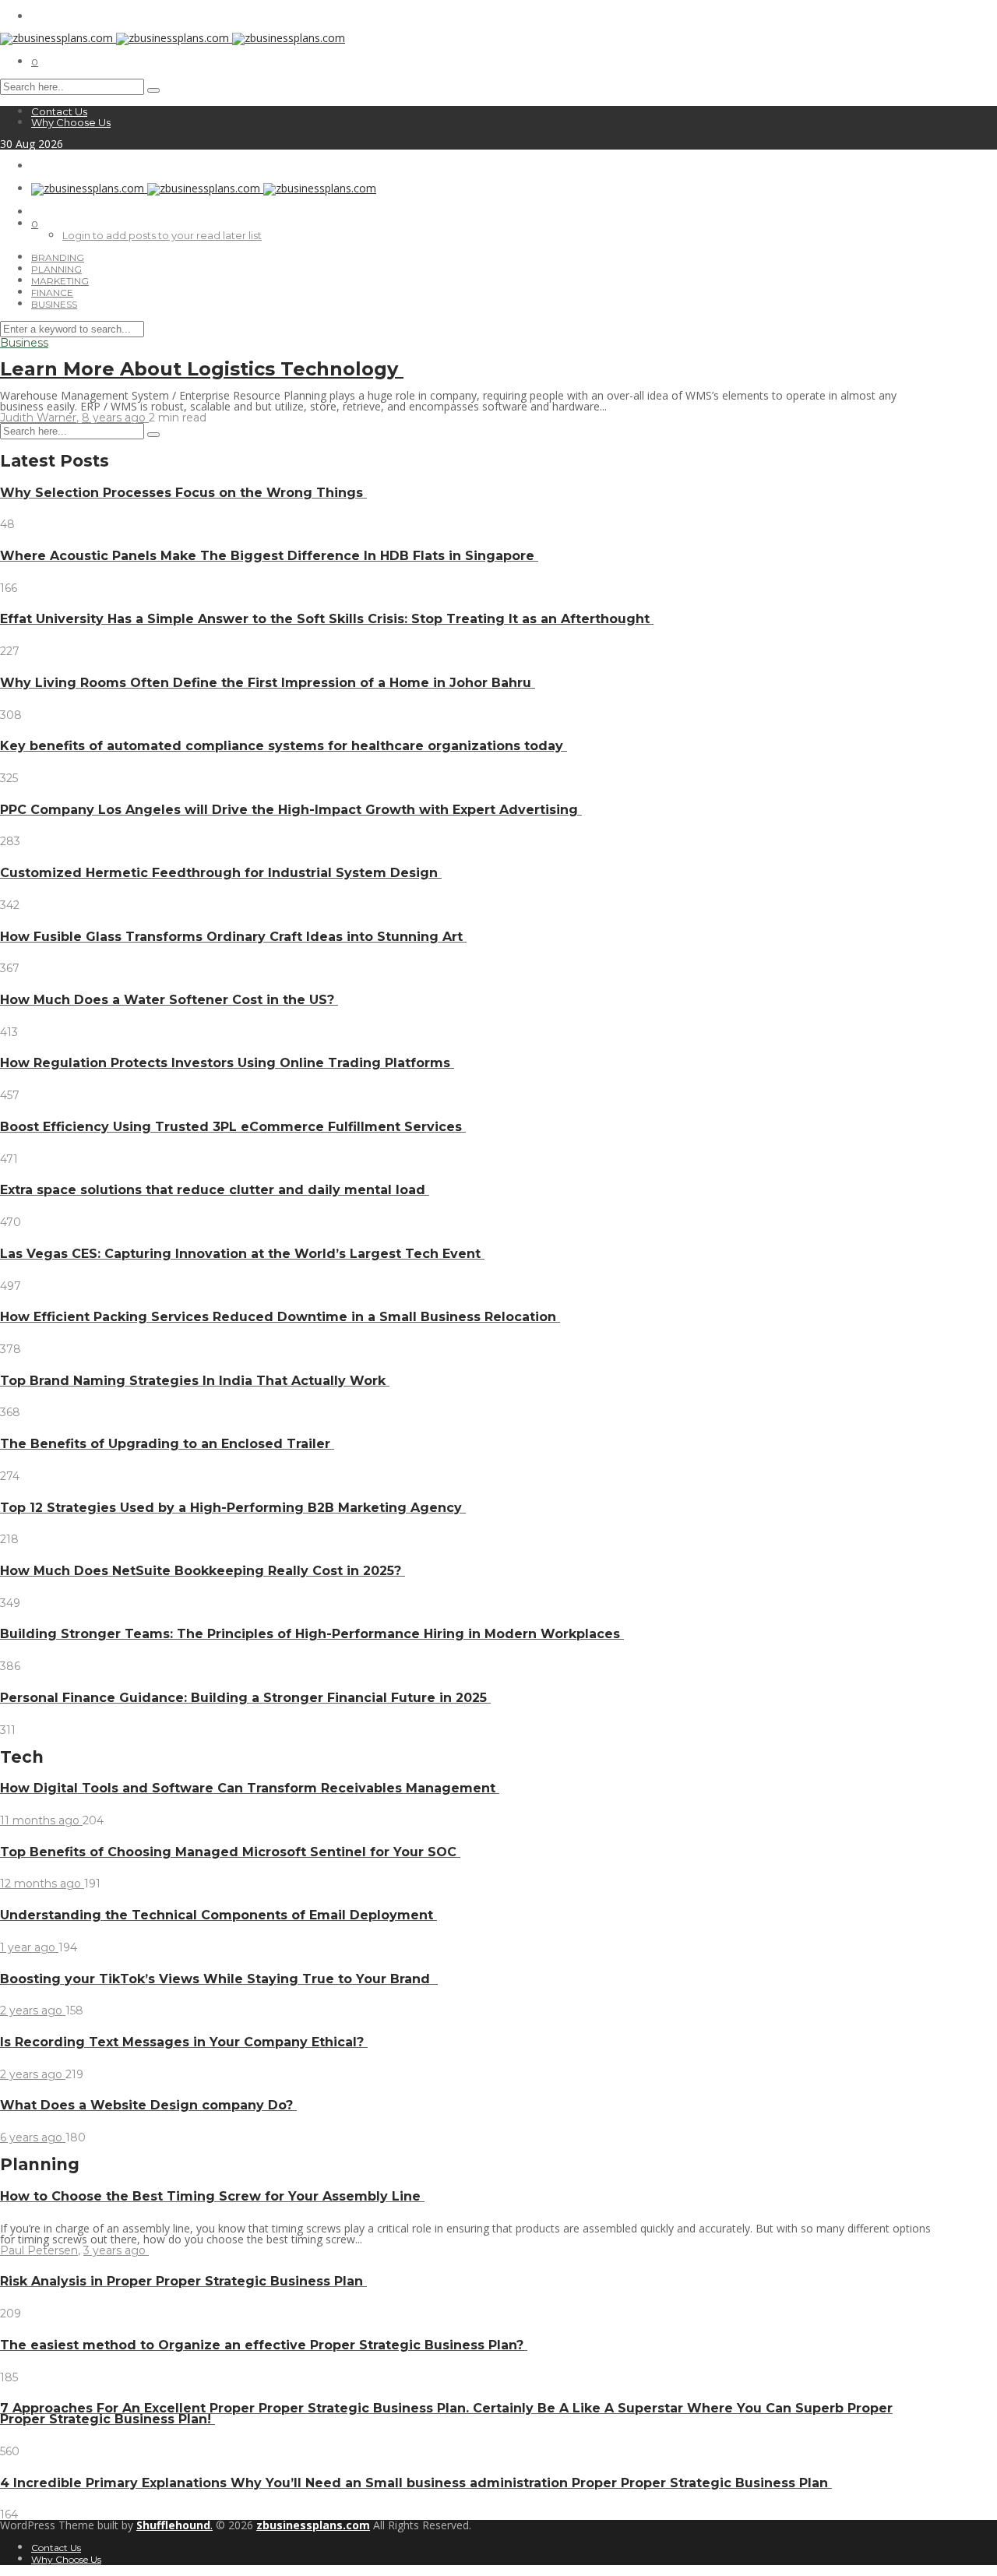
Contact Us (59, 111)
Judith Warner (38, 418)
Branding (58, 257)
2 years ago (33, 2010)
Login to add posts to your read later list (162, 235)
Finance (52, 292)
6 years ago (33, 2137)
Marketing (60, 281)
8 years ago (115, 418)
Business (54, 304)
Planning (56, 269)
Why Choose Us (71, 122)
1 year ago (29, 1947)
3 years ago (116, 2250)
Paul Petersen (39, 2250)
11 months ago (41, 1820)
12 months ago (42, 1884)
